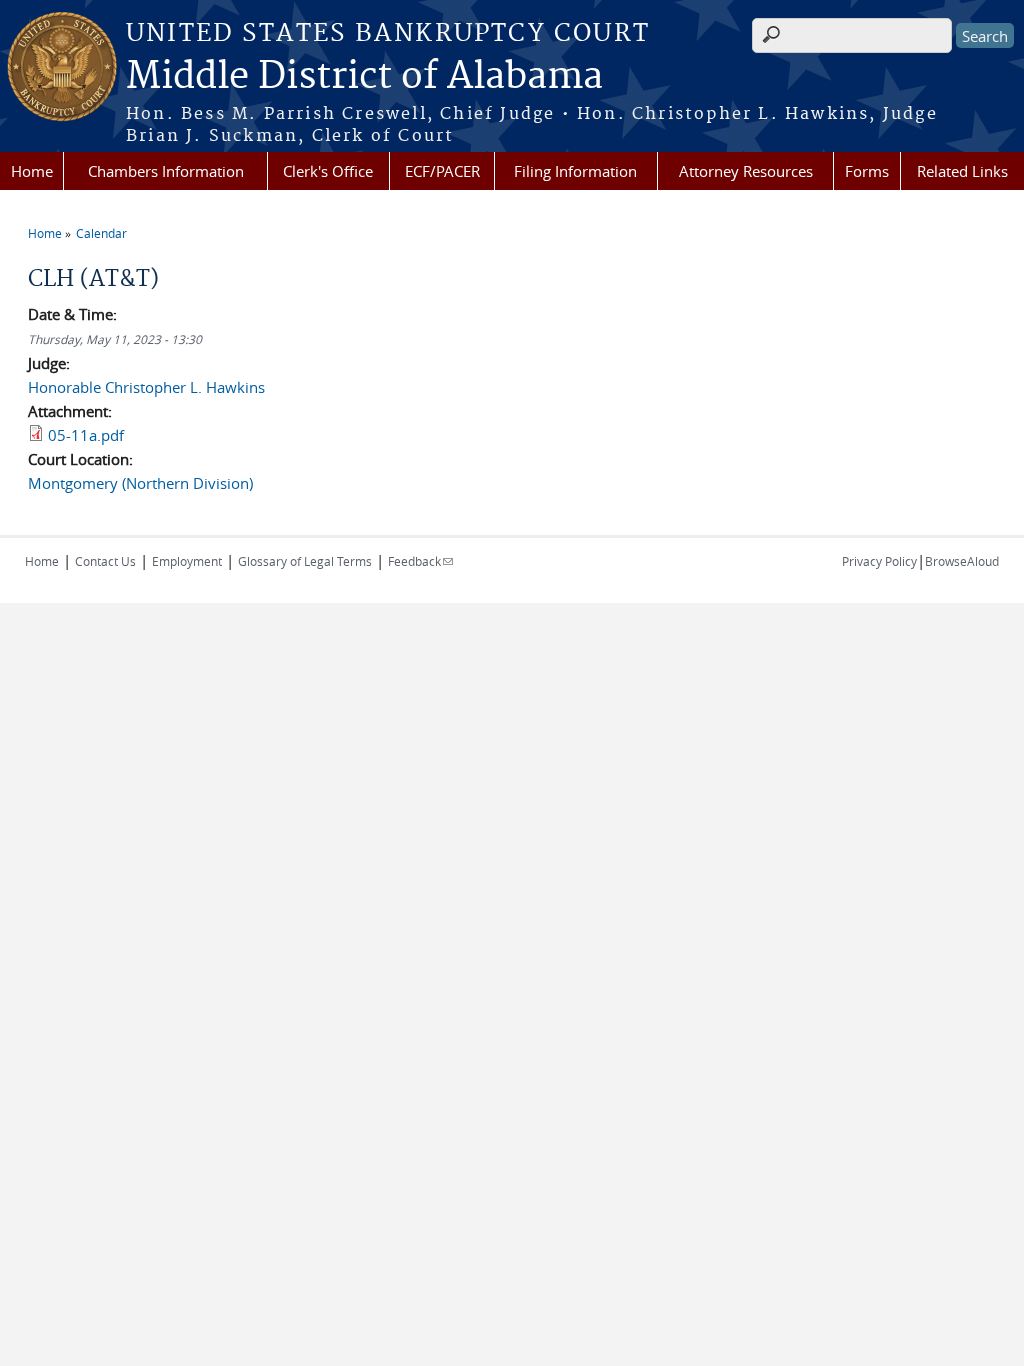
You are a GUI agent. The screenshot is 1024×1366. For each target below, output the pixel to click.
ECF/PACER (442, 171)
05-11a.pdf (86, 435)
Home (32, 171)
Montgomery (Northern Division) (140, 483)
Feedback (420, 561)
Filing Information (575, 171)
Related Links (962, 171)
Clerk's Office (328, 171)
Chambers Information (166, 171)
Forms (867, 171)
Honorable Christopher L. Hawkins (146, 387)
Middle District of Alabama (364, 77)
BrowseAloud (962, 561)
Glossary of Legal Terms (305, 561)
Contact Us (105, 561)
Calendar (101, 233)
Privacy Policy (879, 561)
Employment (187, 561)
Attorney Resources (746, 171)
